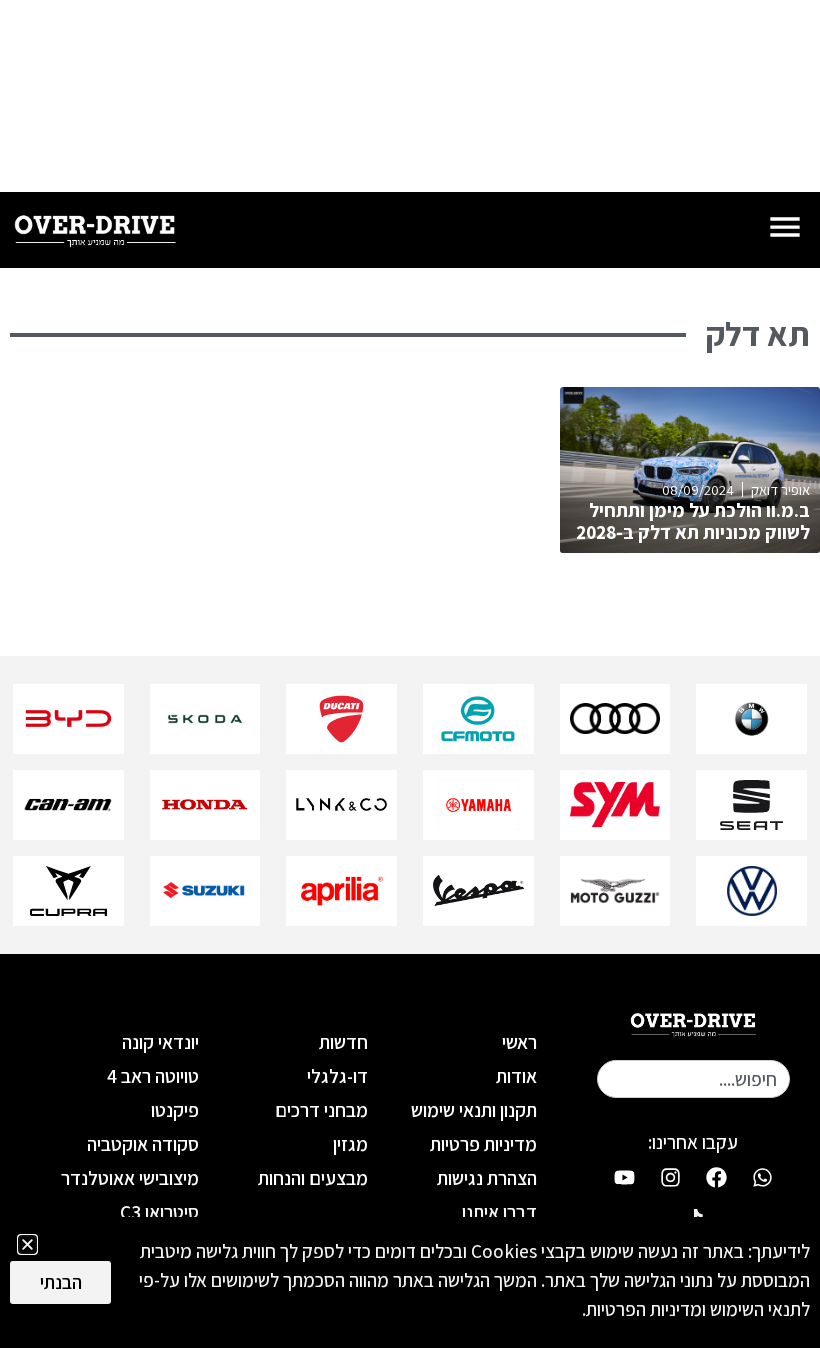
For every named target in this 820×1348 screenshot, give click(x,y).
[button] (27, 1244)
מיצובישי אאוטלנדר (130, 1178)
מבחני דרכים (321, 1110)
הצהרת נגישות (487, 1178)
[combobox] (693, 1079)
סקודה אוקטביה (143, 1144)
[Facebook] (716, 1177)
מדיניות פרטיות (483, 1144)
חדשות (343, 1042)
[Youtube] (624, 1177)
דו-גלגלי (337, 1076)
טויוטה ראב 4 (153, 1076)
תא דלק (758, 334)
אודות (516, 1076)
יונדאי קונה (160, 1042)
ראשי (519, 1042)
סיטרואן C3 (159, 1212)
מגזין (350, 1144)
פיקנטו (175, 1110)
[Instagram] (670, 1177)
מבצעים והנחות (313, 1178)
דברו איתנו (499, 1212)
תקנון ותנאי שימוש (474, 1110)
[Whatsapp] (762, 1177)
